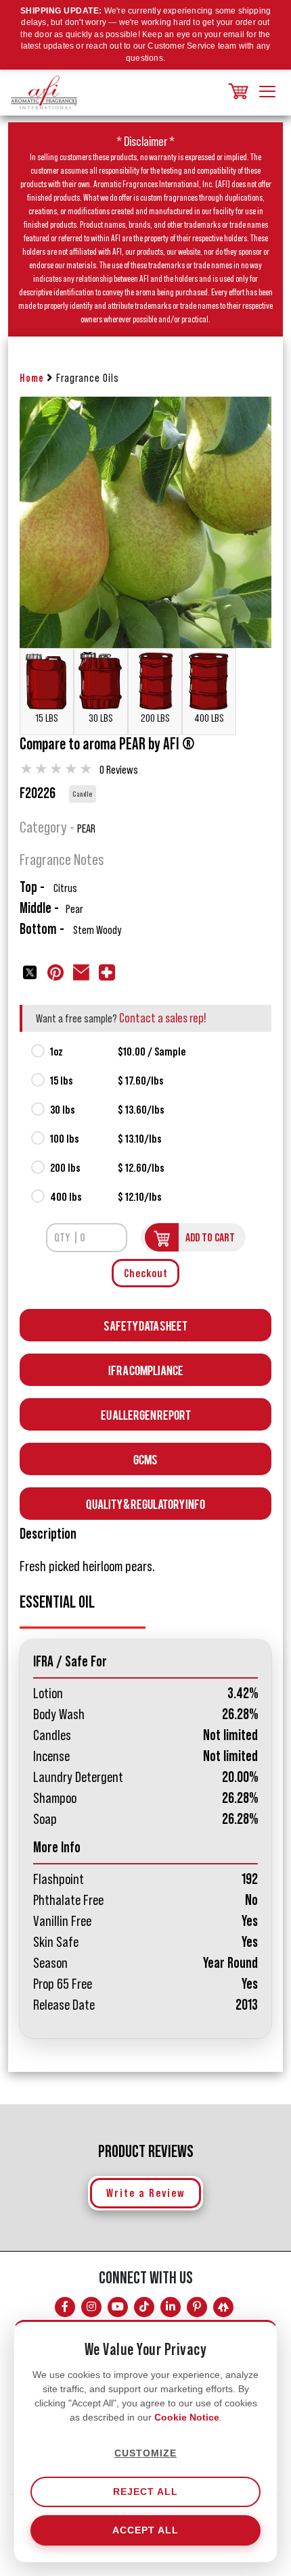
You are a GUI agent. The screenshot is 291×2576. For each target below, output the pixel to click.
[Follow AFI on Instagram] (91, 2307)
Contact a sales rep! (163, 1018)
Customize (145, 2453)
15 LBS (47, 718)
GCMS (145, 1459)
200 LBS (155, 718)
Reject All (145, 2492)
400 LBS (209, 718)
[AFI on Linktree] (223, 2307)
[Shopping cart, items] (237, 92)
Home (32, 378)
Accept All (145, 2530)
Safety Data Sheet (145, 1325)
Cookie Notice (187, 2417)
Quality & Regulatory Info (145, 1503)
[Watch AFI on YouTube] (118, 2307)
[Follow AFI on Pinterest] (197, 2307)
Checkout (146, 1273)
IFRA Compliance (146, 1369)
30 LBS (101, 718)
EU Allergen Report (146, 1414)
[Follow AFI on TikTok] (144, 2307)
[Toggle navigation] (267, 93)
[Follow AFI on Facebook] (65, 2307)
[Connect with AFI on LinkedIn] (171, 2307)
